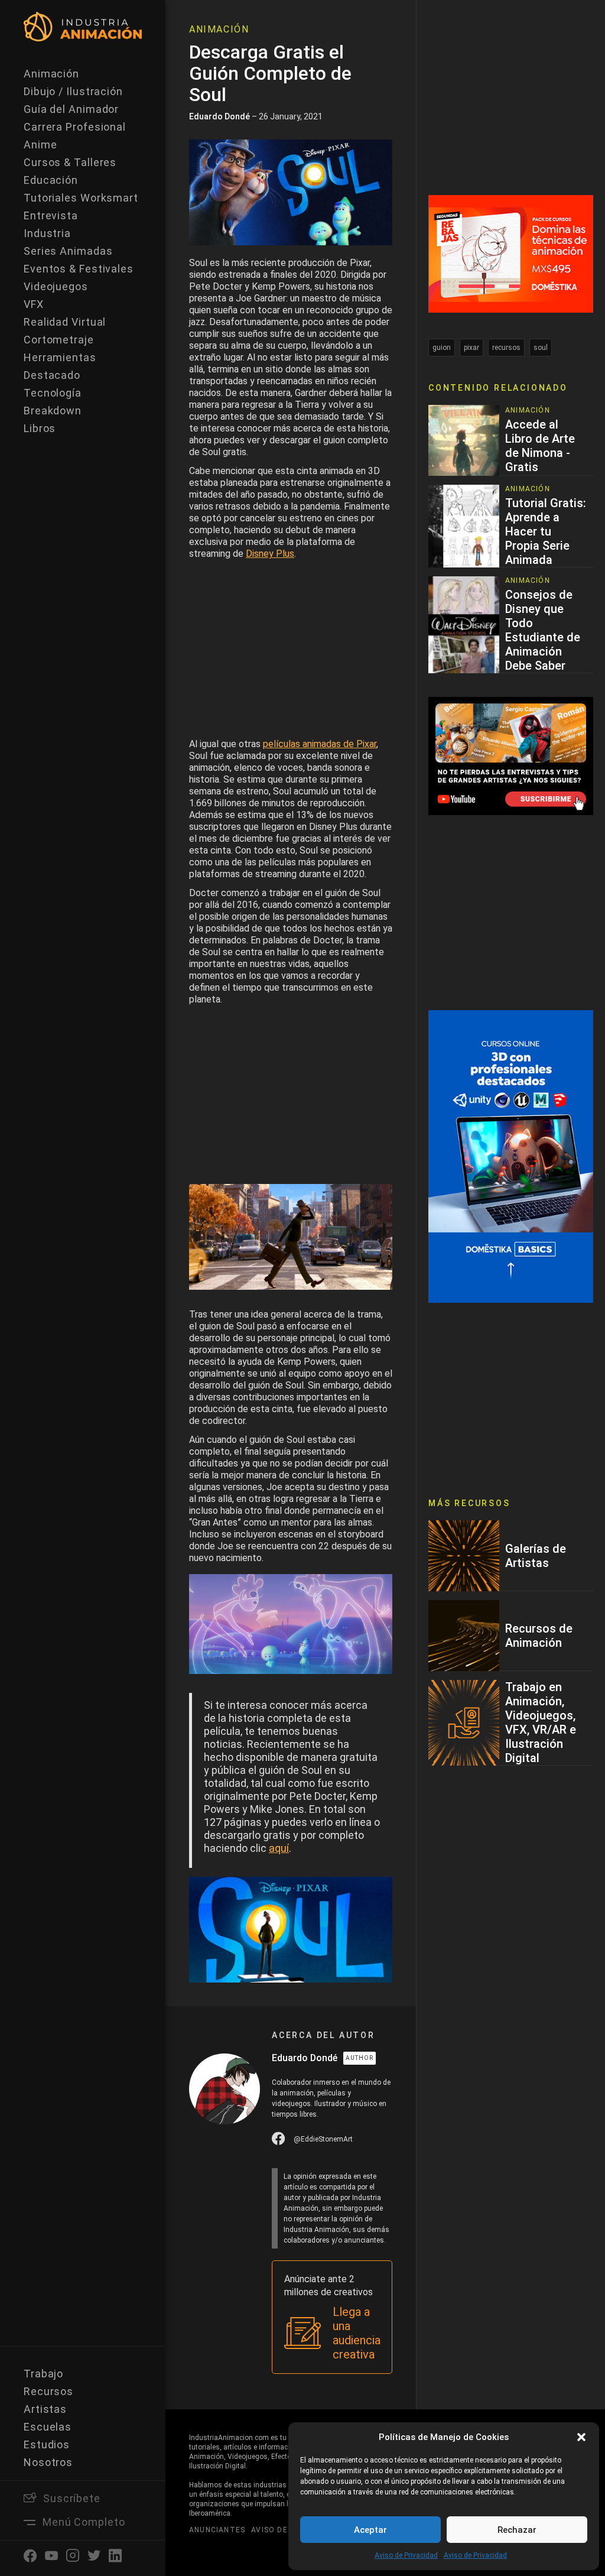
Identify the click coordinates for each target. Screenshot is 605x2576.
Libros (40, 428)
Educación (51, 180)
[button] (581, 2437)
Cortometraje (59, 340)
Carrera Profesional (75, 127)
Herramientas (60, 357)
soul (541, 348)
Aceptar (370, 2530)
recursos (506, 348)
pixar (471, 348)
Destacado (52, 375)
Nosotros (48, 2462)
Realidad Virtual (65, 322)
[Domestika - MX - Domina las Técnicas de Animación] (511, 253)
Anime (40, 145)
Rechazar (517, 2530)
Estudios (47, 2444)
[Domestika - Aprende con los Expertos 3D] (511, 1156)
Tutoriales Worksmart (81, 198)
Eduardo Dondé (219, 116)
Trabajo (43, 2374)
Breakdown (53, 411)
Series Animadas (68, 251)
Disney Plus (270, 554)
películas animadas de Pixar (320, 744)
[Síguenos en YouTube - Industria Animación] (511, 755)
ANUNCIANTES (217, 2530)
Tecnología (53, 393)
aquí (279, 1848)
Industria (47, 233)
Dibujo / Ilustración (73, 91)
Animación (51, 74)
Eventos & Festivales (79, 269)
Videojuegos (56, 286)
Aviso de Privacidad (406, 2555)
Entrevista (51, 215)
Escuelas (48, 2427)
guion (442, 348)
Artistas (45, 2409)
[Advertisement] (291, 652)
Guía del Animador (71, 109)
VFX (34, 304)
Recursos (48, 2391)
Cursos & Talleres (70, 162)
